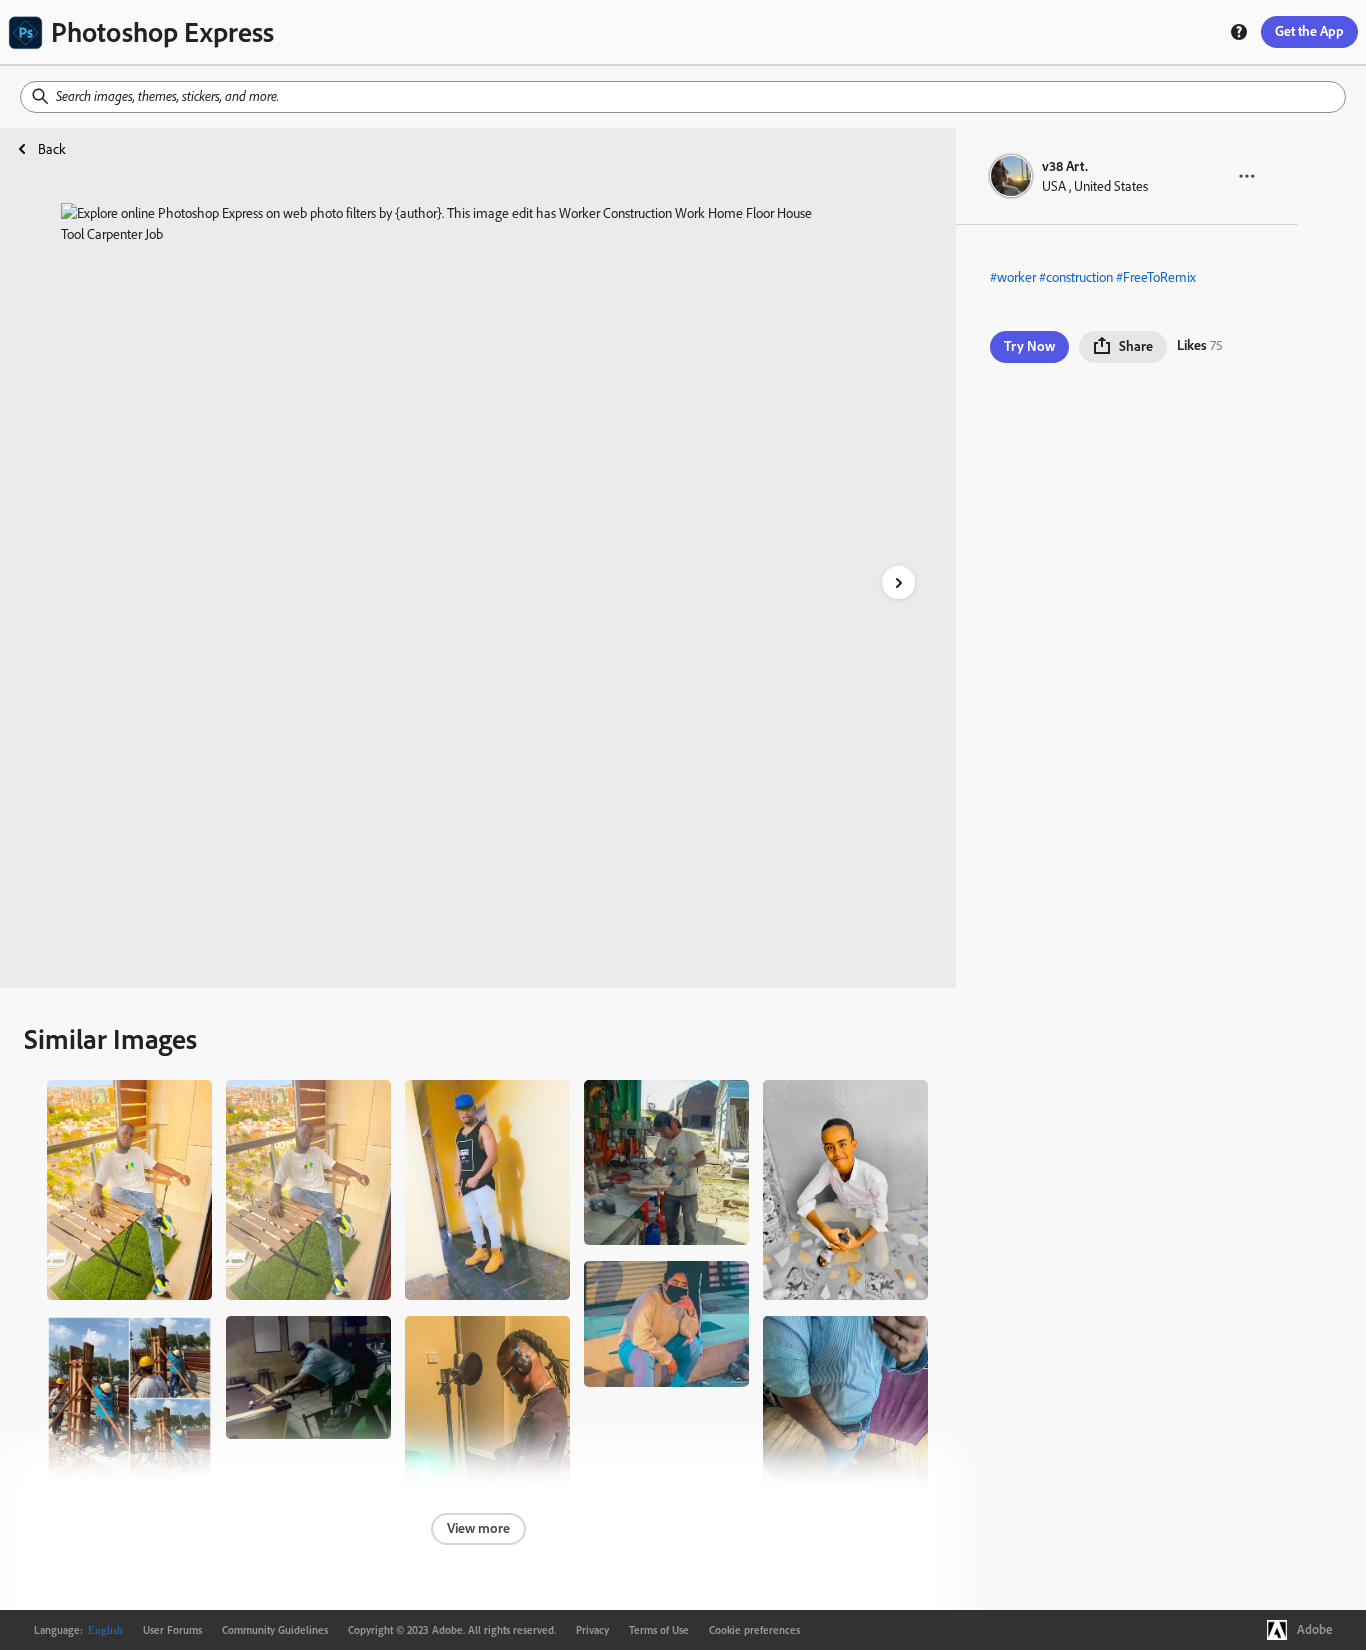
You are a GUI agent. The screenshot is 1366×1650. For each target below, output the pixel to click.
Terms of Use (659, 1630)
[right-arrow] (898, 582)
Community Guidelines (275, 1630)
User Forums (172, 1630)
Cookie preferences (754, 1630)
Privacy (592, 1630)
